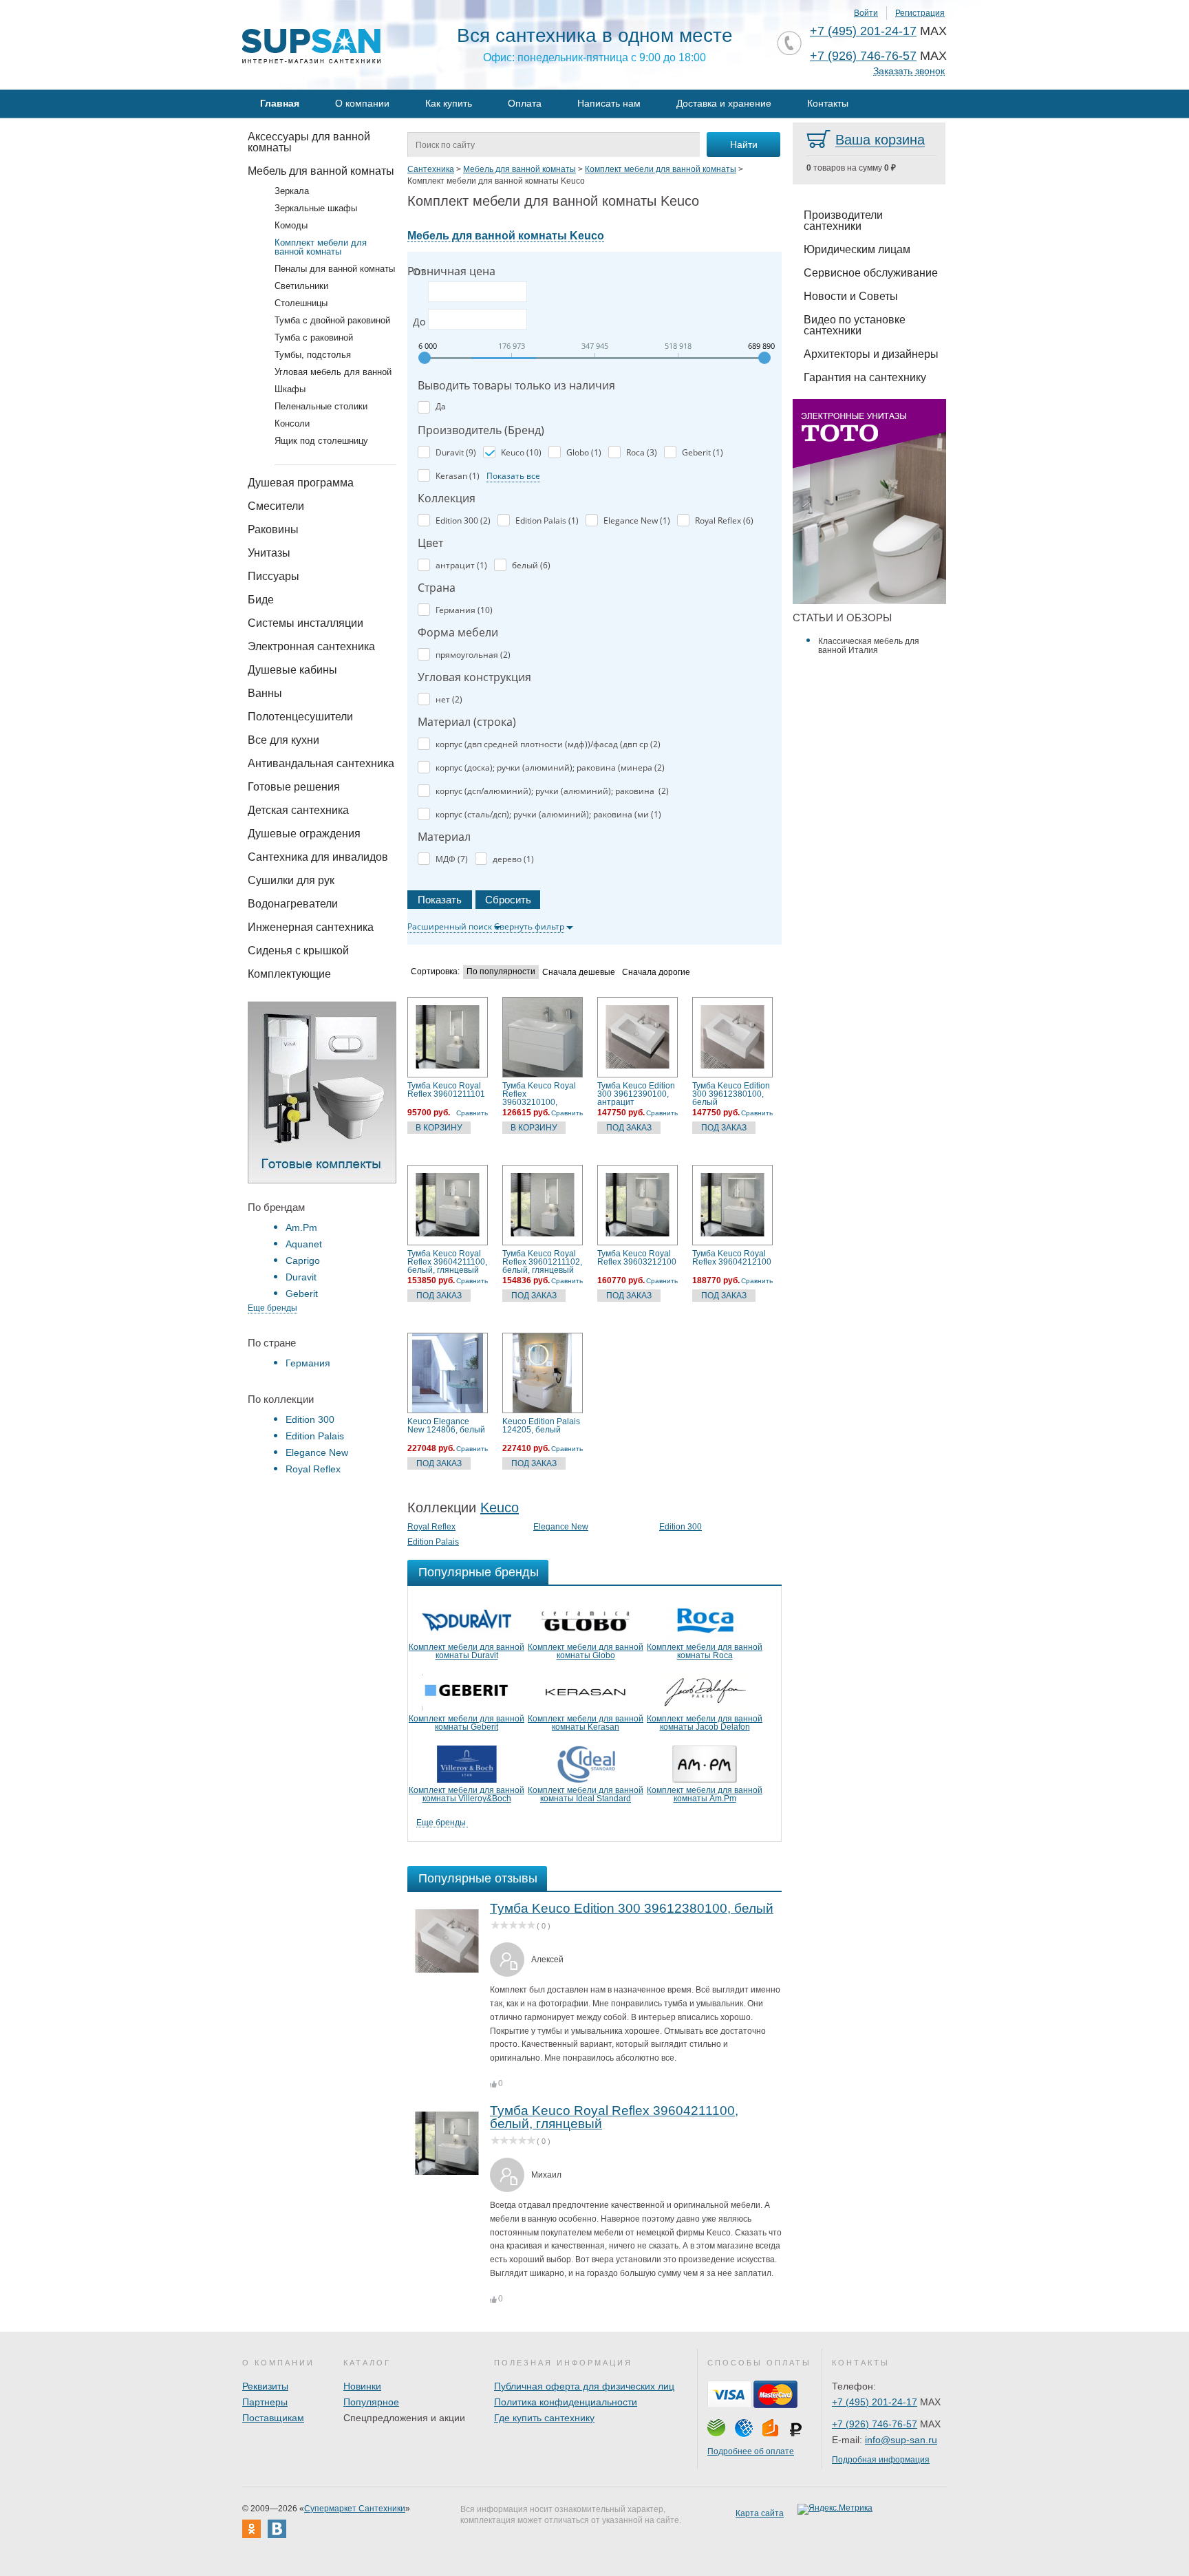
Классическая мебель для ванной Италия (869, 646)
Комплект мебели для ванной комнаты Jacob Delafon (705, 1723)
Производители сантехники (843, 221)
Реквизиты (265, 2386)
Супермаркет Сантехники (355, 2509)
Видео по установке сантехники (855, 325)
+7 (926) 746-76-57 (863, 56)
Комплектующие (289, 974)
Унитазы (269, 553)
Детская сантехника (298, 810)
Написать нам (609, 103)
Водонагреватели (293, 904)
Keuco (500, 1507)
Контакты (828, 103)
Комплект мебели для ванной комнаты (321, 247)
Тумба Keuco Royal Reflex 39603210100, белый (539, 1094)
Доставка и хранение (724, 103)
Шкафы (290, 389)
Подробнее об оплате (751, 2451)
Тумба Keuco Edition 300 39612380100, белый (731, 1094)
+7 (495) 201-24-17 (863, 31)
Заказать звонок (909, 71)
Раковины (273, 529)
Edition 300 (310, 1419)
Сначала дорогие (656, 973)
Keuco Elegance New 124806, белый (446, 1426)
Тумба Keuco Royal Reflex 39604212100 (732, 1258)
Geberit (302, 1294)
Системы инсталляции (306, 623)
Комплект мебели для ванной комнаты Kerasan (586, 1723)
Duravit (301, 1277)
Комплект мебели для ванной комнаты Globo (586, 1651)
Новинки (362, 2386)
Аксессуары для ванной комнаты (309, 142)
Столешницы (301, 303)
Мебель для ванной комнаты (321, 171)
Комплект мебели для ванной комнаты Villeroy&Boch (467, 1794)
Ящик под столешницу (321, 441)
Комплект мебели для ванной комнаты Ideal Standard (586, 1794)
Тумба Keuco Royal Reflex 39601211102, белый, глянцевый (542, 1262)
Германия (308, 1363)
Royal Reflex (313, 1469)
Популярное (371, 2402)
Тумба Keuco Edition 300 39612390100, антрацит (636, 1094)
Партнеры (265, 2402)
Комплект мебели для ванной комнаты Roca (705, 1651)
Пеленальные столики (321, 406)
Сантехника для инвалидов (318, 857)
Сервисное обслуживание (871, 273)
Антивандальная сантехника (321, 763)
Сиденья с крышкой (298, 951)
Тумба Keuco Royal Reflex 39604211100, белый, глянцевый (447, 1262)
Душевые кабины (292, 670)
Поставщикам (273, 2418)
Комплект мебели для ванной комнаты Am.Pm (705, 1794)
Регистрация (920, 13)
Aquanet (304, 1244)
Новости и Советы (851, 296)
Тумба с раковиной (314, 337)
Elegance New (317, 1452)
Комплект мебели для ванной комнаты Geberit (467, 1723)
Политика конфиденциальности (566, 2402)
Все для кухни (283, 740)
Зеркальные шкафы (316, 208)
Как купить (449, 103)
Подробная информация (881, 2460)
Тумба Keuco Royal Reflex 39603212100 (637, 1258)
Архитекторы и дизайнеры (871, 354)
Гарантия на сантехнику (865, 377)
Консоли (292, 423)
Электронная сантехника (311, 646)
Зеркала (292, 191)
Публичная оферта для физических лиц (584, 2386)
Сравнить (472, 1113)
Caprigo (303, 1260)
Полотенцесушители (300, 717)
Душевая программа (301, 483)
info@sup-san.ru (901, 2440)
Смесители (276, 506)
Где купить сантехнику (544, 2418)
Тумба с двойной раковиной (332, 320)
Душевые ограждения (304, 834)
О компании (362, 103)
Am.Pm (301, 1227)
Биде (261, 600)
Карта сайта (760, 2513)
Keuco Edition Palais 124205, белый (541, 1426)
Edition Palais (315, 1436)
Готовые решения (294, 787)
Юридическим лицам (857, 249)
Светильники (301, 286)
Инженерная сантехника (311, 927)
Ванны (265, 693)
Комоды (291, 225)
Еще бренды (272, 1308)
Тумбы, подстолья (313, 355)
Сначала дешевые (579, 973)
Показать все (513, 476)
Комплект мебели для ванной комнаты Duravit (467, 1651)
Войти (866, 13)
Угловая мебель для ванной (333, 372)
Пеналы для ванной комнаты (335, 269)
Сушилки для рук (291, 880)
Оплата (525, 103)
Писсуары (274, 576)
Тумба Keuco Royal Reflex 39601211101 (446, 1090)
